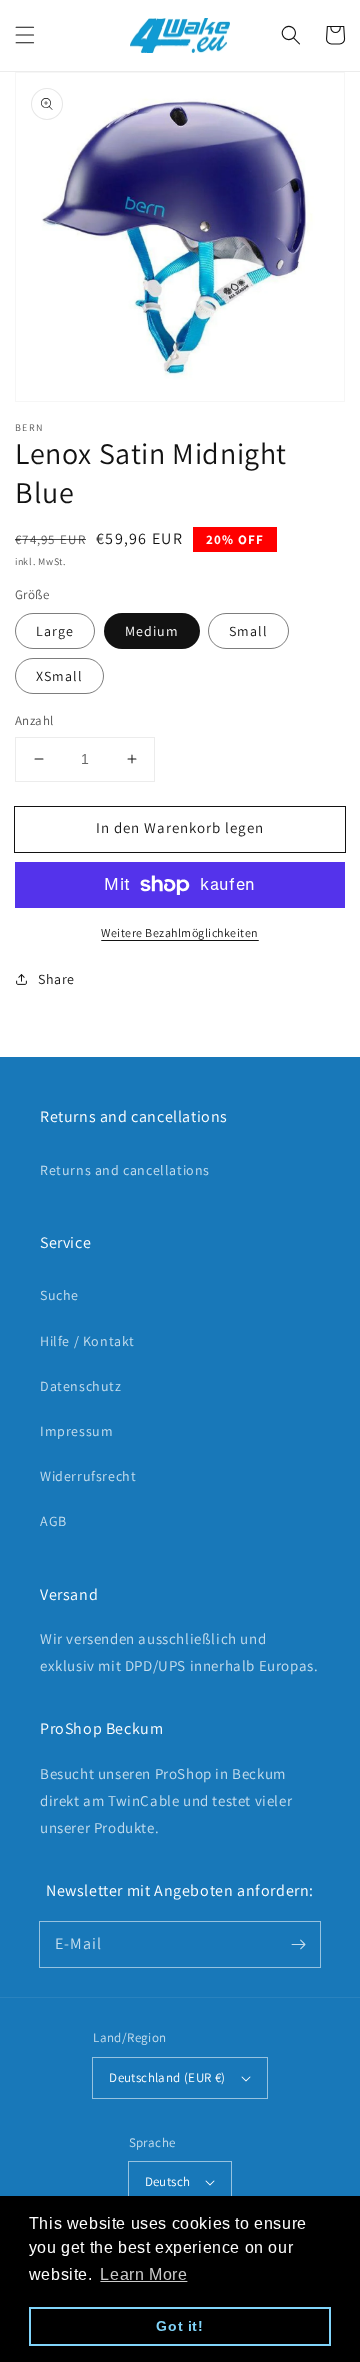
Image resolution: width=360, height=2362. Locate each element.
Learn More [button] (143, 2274)
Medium (152, 631)
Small (248, 631)
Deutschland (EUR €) (167, 2077)
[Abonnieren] (298, 1944)
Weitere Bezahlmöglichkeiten (180, 932)
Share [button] (56, 979)
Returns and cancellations (125, 1170)
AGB (53, 1521)
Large (55, 631)
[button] (25, 35)
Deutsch (168, 2181)
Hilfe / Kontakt (87, 1341)
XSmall (59, 676)
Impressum (76, 1431)
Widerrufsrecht (88, 1476)
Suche (59, 1295)
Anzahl (34, 720)
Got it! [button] (179, 2326)
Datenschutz (81, 1386)
